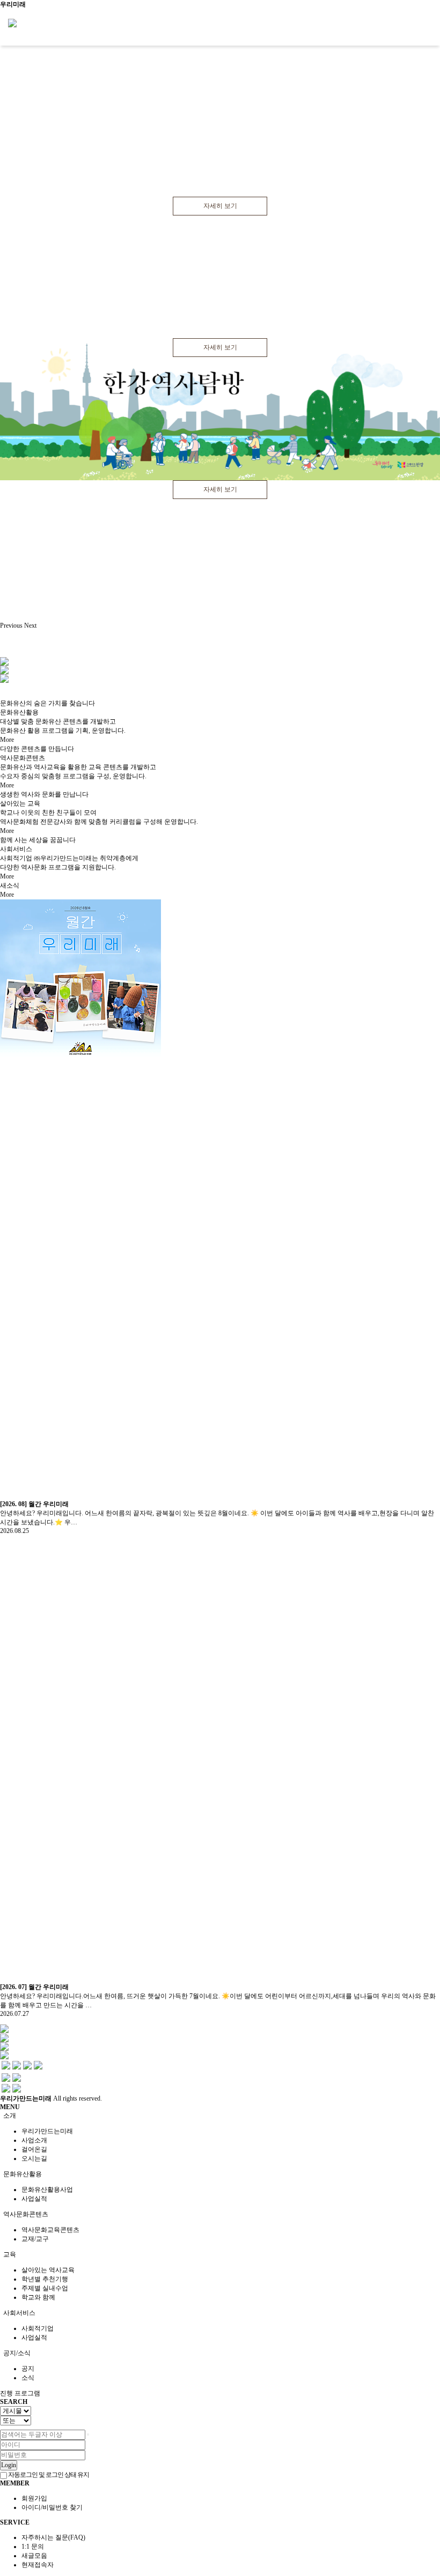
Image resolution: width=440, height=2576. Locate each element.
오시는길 (34, 2158)
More (10, 740)
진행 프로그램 (20, 2393)
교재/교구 (35, 2239)
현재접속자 (38, 2565)
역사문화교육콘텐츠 (50, 2230)
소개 (9, 2116)
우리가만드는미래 (47, 2131)
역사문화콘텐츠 (25, 2214)
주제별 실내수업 (45, 2288)
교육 (9, 2254)
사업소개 (34, 2140)
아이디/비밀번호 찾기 (52, 2507)
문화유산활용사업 (47, 2190)
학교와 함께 (38, 2297)
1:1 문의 (33, 2547)
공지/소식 (16, 2353)
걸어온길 (34, 2149)
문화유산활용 (22, 2174)
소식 (28, 2378)
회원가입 (34, 2498)
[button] (12, 626)
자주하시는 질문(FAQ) (53, 2537)
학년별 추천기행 (45, 2279)
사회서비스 (19, 2313)
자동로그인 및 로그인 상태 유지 (48, 2475)
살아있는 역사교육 (48, 2270)
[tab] (220, 2116)
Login (9, 2465)
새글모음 (34, 2556)
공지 (28, 2369)
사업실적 (34, 2199)
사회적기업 (38, 2328)
